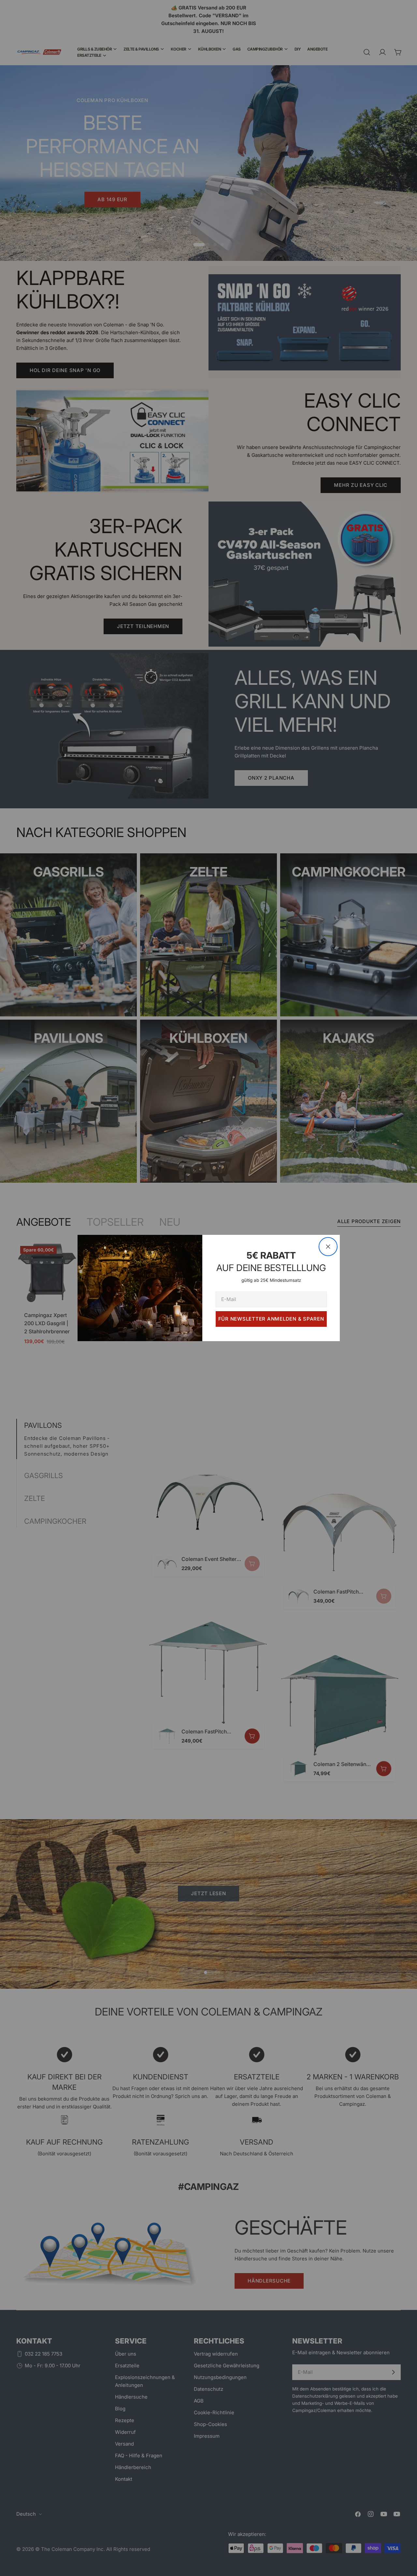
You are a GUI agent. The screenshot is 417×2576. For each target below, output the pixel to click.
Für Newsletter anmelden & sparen (271, 1319)
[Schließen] (328, 1247)
